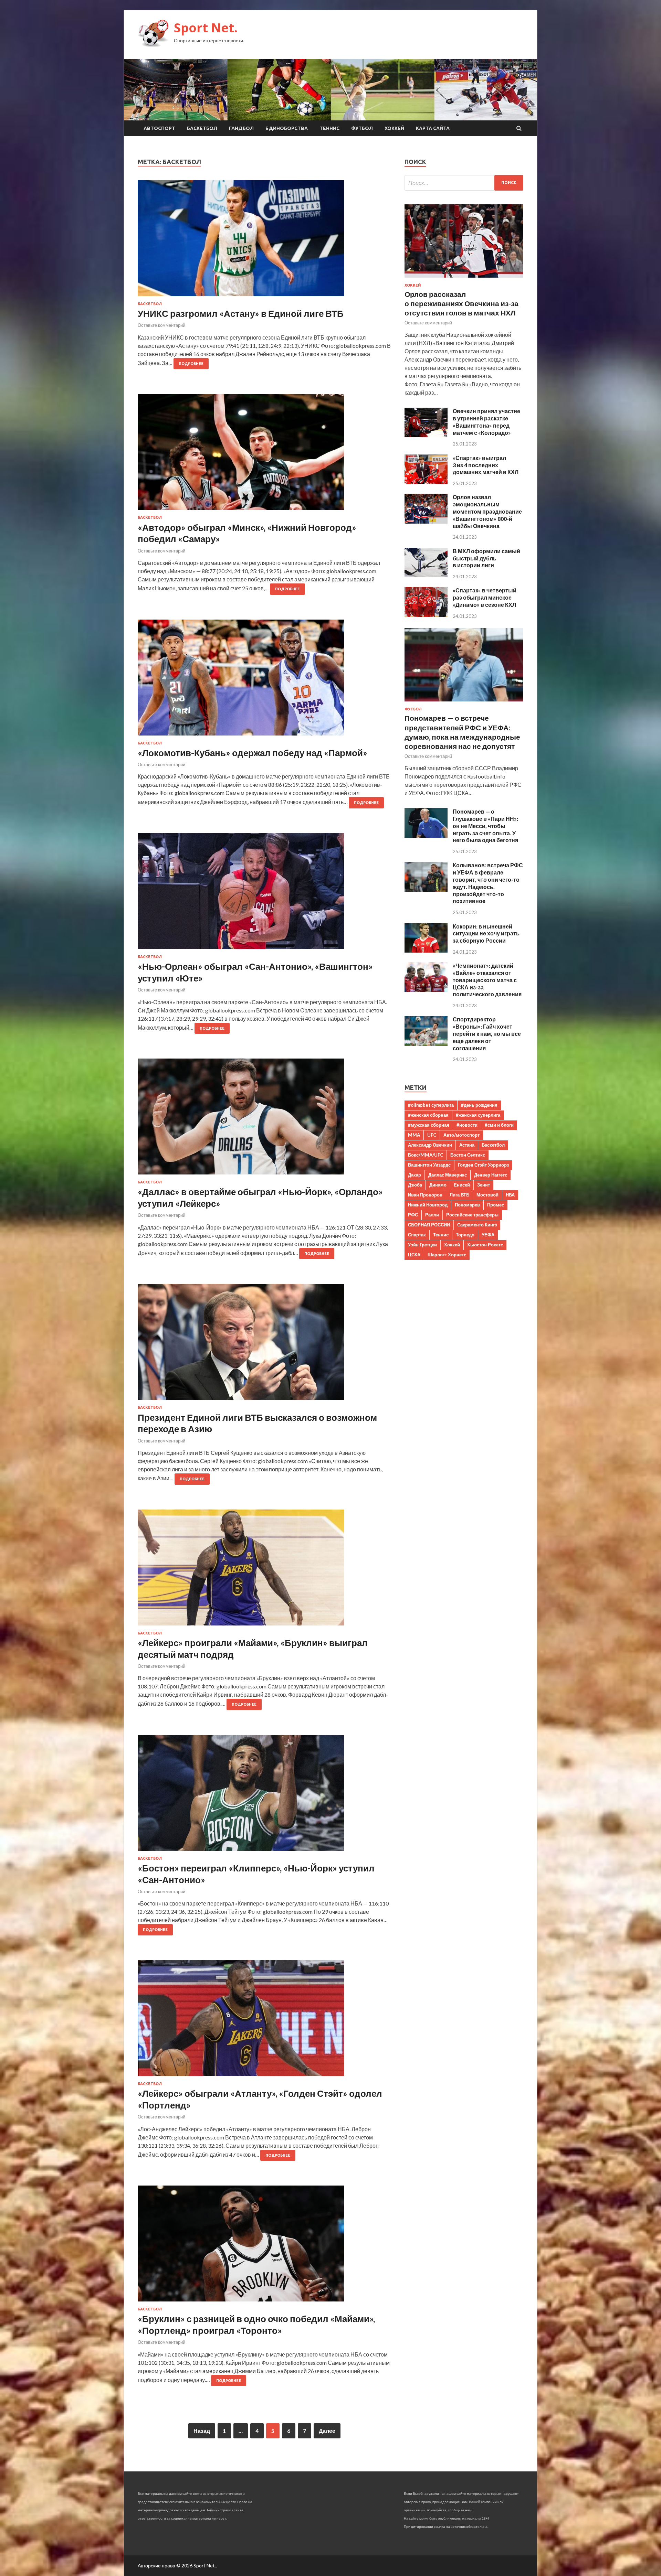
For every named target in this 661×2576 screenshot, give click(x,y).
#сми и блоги (499, 1125)
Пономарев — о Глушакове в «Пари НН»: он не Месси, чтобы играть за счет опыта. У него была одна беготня (485, 826)
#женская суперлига (478, 1115)
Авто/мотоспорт (461, 1135)
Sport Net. (206, 28)
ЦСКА (414, 1255)
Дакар (415, 1175)
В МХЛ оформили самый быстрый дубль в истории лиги (486, 558)
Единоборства (287, 128)
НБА (510, 1195)
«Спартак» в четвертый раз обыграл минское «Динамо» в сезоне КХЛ (485, 597)
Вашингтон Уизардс (429, 1165)
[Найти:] (464, 183)
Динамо (438, 1185)
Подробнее (191, 364)
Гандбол (241, 128)
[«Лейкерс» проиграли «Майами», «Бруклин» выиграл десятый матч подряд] (264, 1570)
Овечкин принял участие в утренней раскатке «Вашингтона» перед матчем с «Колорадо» (486, 422)
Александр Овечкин (430, 1145)
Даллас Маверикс (448, 1175)
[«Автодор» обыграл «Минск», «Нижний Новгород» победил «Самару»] (264, 455)
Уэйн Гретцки (422, 1245)
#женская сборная (428, 1115)
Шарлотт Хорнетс (447, 1255)
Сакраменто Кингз (477, 1225)
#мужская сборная (429, 1125)
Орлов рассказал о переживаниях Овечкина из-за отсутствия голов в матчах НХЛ (461, 303)
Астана (467, 1145)
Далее (327, 2431)
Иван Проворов (425, 1195)
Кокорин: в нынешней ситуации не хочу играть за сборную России (486, 933)
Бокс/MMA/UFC (426, 1155)
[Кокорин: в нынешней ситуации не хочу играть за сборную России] (426, 950)
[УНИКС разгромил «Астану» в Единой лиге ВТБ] (264, 241)
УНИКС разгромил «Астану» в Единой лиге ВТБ (241, 313)
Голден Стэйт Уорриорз (483, 1165)
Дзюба (415, 1185)
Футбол (362, 128)
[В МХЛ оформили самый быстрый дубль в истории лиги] (426, 575)
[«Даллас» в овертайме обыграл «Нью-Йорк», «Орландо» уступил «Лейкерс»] (264, 1119)
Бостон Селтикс (468, 1155)
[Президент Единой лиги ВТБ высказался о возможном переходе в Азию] (264, 1345)
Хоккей (394, 128)
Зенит (484, 1185)
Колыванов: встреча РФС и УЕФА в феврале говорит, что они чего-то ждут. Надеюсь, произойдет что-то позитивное (488, 883)
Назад (202, 2431)
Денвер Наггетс (491, 1175)
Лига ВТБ (459, 1195)
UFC (432, 1135)
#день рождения (479, 1105)
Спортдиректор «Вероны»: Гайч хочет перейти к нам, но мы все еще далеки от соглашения (487, 1033)
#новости (467, 1125)
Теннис (329, 128)
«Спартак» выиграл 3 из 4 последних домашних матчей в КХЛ (486, 465)
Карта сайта (433, 128)
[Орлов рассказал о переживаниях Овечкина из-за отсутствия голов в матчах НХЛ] (464, 279)
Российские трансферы (472, 1215)
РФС (413, 1215)
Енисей (462, 1185)
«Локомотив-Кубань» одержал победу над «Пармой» (253, 753)
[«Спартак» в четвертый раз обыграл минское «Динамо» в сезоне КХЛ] (426, 615)
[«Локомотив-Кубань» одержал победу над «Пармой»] (264, 680)
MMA (414, 1135)
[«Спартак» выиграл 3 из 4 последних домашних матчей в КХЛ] (426, 482)
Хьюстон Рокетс (485, 1245)
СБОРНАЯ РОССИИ (429, 1225)
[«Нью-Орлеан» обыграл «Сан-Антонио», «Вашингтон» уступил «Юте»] (264, 894)
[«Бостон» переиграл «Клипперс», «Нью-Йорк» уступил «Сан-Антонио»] (264, 1796)
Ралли (432, 1215)
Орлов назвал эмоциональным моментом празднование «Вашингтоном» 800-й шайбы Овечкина (487, 511)
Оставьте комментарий (161, 325)
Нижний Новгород (428, 1205)
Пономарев (467, 1205)
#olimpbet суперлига (431, 1105)
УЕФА (488, 1235)
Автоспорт (159, 128)
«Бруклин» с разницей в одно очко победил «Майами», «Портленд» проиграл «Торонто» (256, 2325)
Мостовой (487, 1195)
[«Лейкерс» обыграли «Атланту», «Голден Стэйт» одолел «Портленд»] (264, 2021)
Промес (496, 1205)
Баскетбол (202, 128)
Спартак (417, 1235)
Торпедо (465, 1235)
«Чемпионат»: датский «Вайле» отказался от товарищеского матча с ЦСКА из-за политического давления (487, 980)
